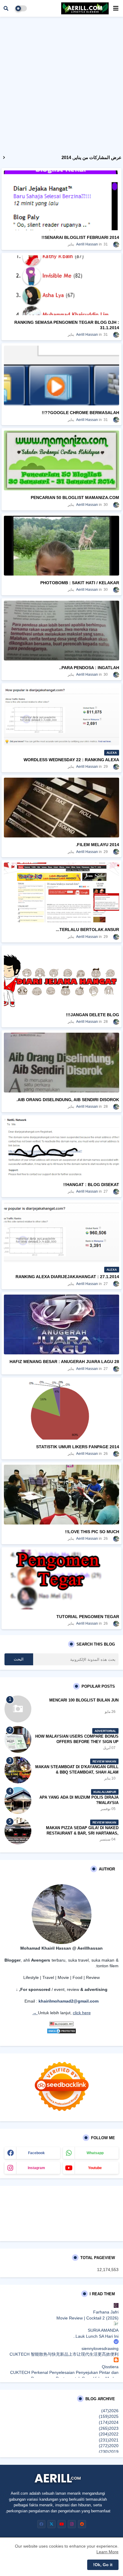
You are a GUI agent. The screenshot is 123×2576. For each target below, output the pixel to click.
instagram (36, 2168)
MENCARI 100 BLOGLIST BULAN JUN (84, 1700)
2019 (109, 2452)
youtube (95, 2168)
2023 (109, 2428)
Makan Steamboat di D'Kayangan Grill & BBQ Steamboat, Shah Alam (77, 1770)
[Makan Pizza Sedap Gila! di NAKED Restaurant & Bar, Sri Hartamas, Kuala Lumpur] (18, 1831)
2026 (110, 2411)
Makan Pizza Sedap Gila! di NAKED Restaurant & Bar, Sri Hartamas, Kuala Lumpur (82, 1833)
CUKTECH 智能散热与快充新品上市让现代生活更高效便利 (64, 2354)
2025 (109, 2416)
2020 (109, 2446)
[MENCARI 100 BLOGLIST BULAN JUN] (18, 1709)
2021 (109, 2440)
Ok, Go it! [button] (103, 2565)
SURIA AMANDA (103, 2330)
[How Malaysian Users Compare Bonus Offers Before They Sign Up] (18, 1739)
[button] (6, 8)
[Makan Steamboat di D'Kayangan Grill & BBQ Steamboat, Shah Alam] (18, 1770)
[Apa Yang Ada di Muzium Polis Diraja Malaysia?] (18, 1800)
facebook (36, 2153)
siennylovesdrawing (100, 2348)
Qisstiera (110, 2367)
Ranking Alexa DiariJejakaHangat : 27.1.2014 (67, 1277)
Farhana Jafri (106, 2312)
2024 (109, 2422)
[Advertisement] (61, 84)
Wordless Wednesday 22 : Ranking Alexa (71, 760)
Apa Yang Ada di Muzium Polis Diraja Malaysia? (79, 1800)
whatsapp (95, 2153)
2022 (109, 2434)
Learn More (107, 2552)
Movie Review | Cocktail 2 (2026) (87, 2318)
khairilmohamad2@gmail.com (69, 2001)
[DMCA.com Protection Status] (61, 2032)
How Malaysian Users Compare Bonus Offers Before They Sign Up (77, 1739)
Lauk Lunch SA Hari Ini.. (96, 2336)
